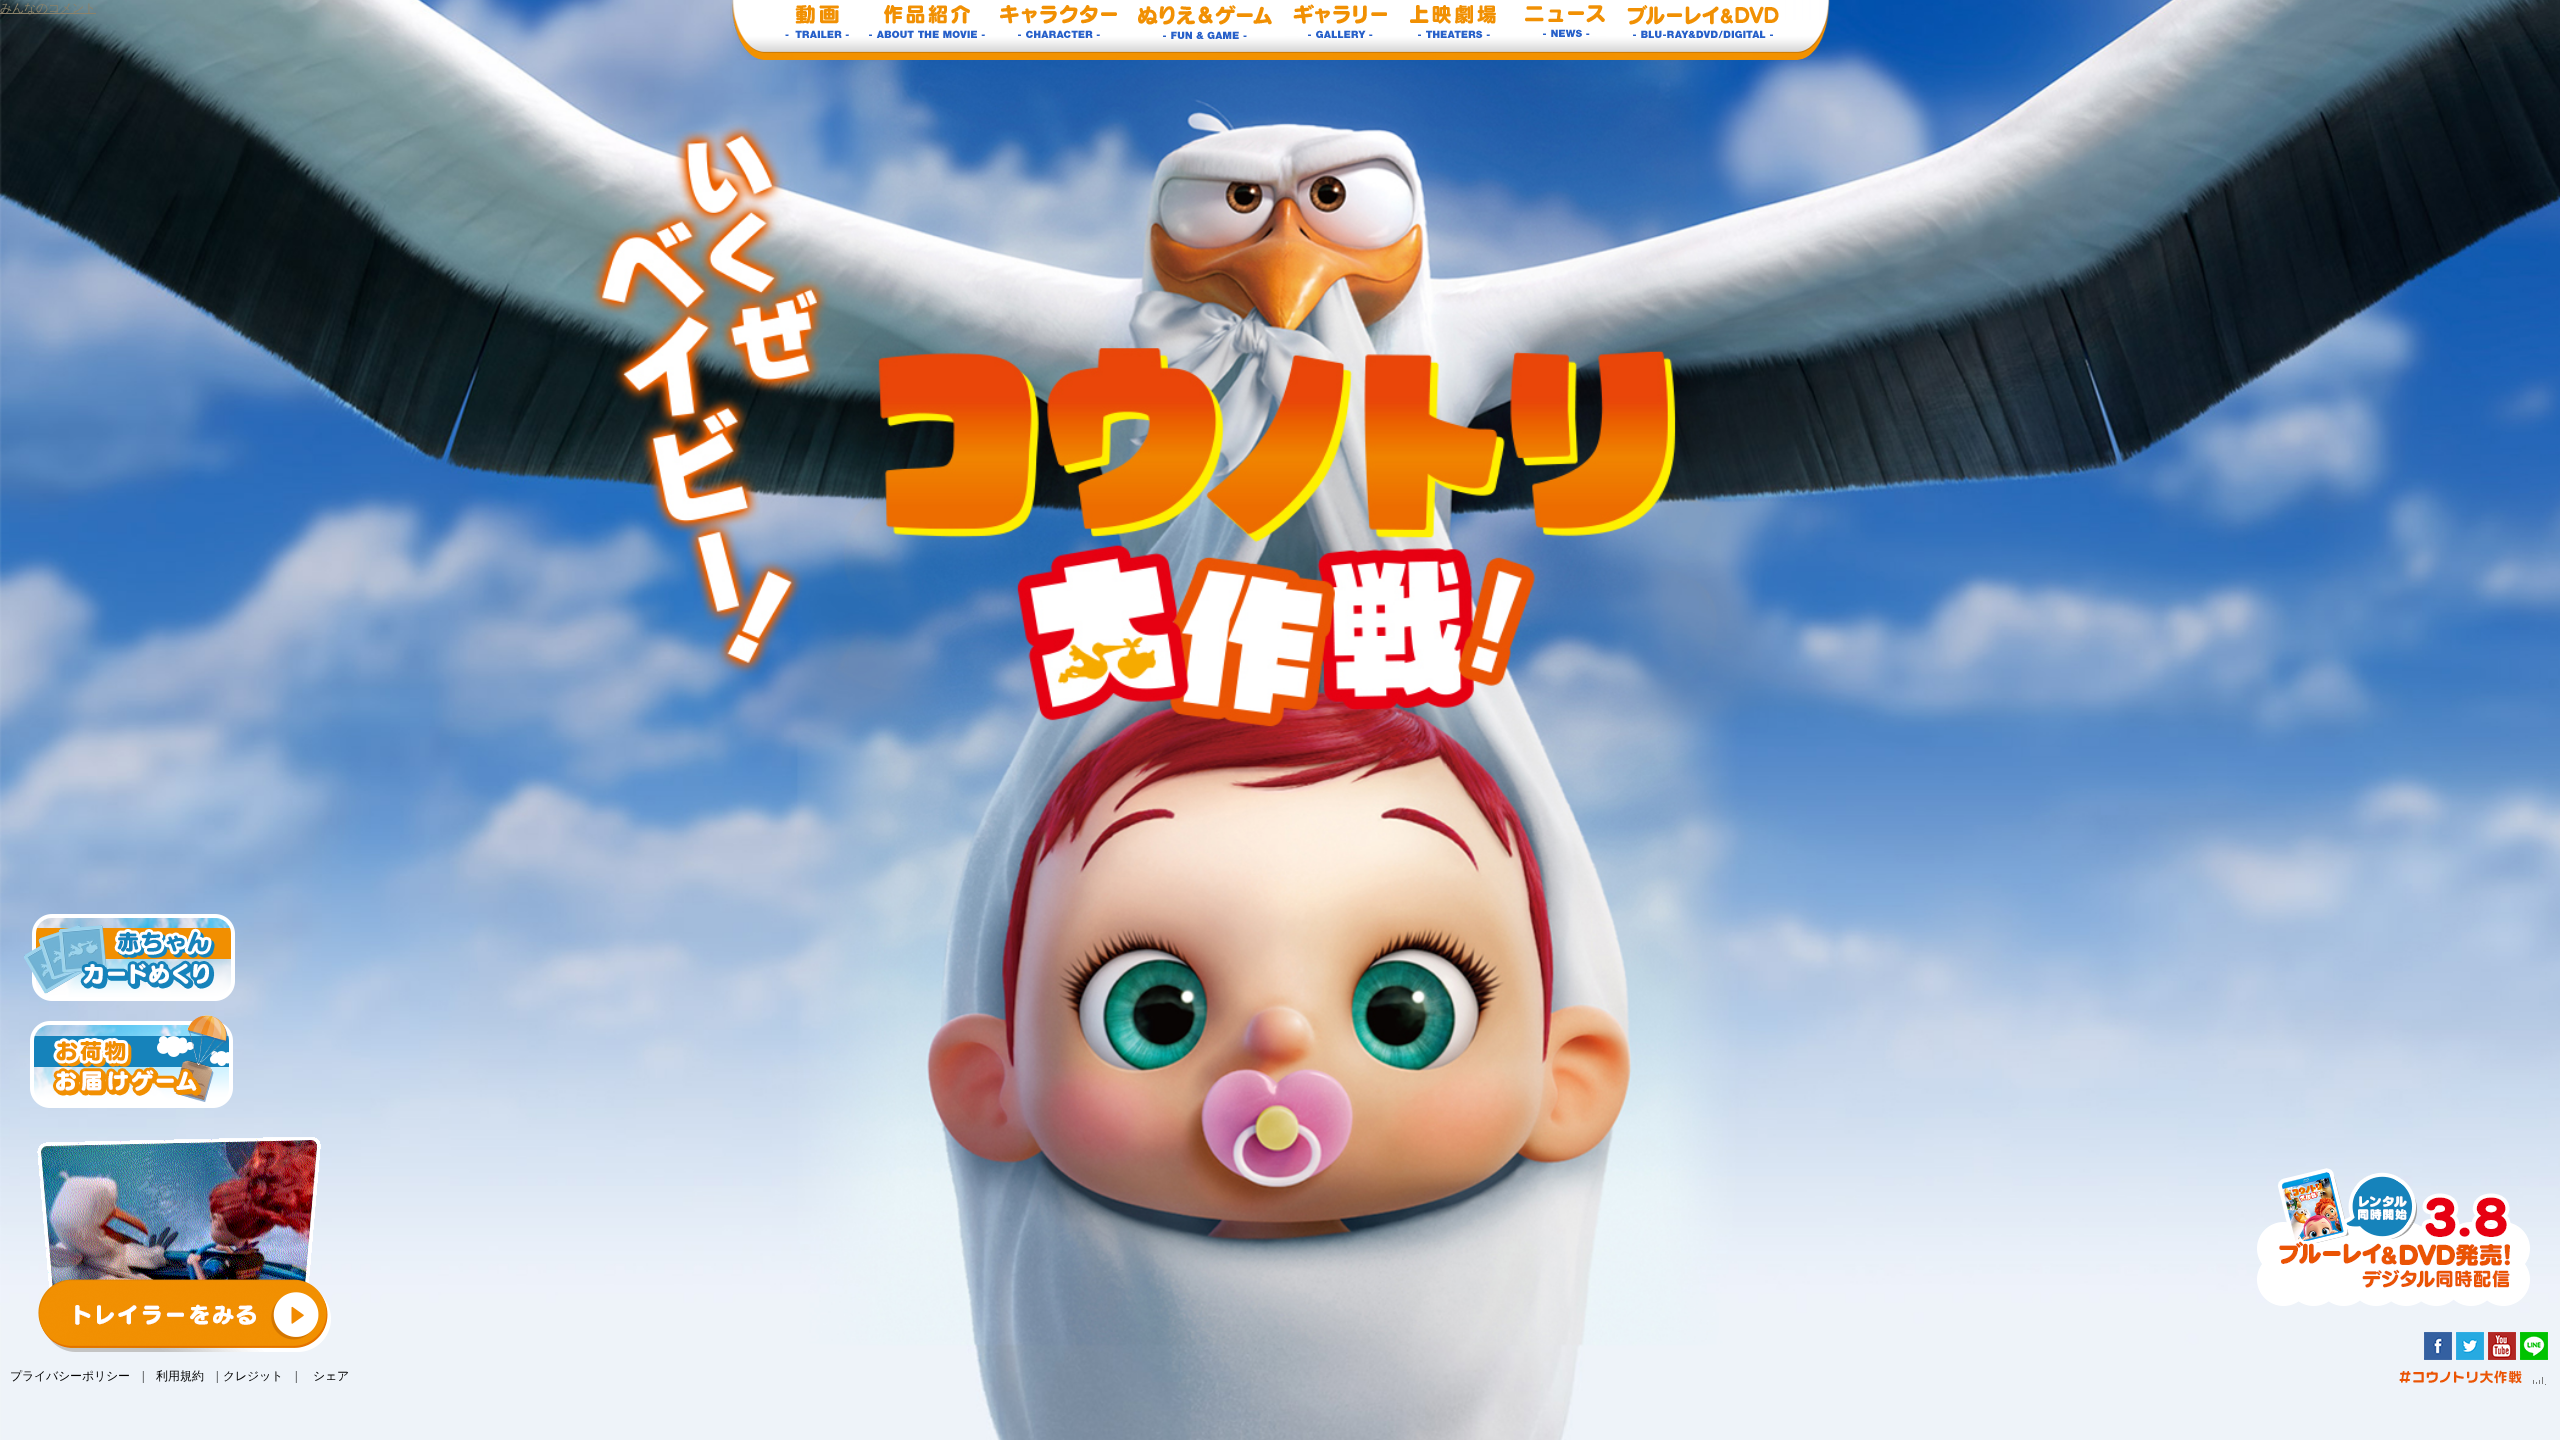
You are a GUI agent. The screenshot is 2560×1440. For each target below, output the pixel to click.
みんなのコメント (48, 8)
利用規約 (180, 1376)
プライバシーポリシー (70, 1376)
